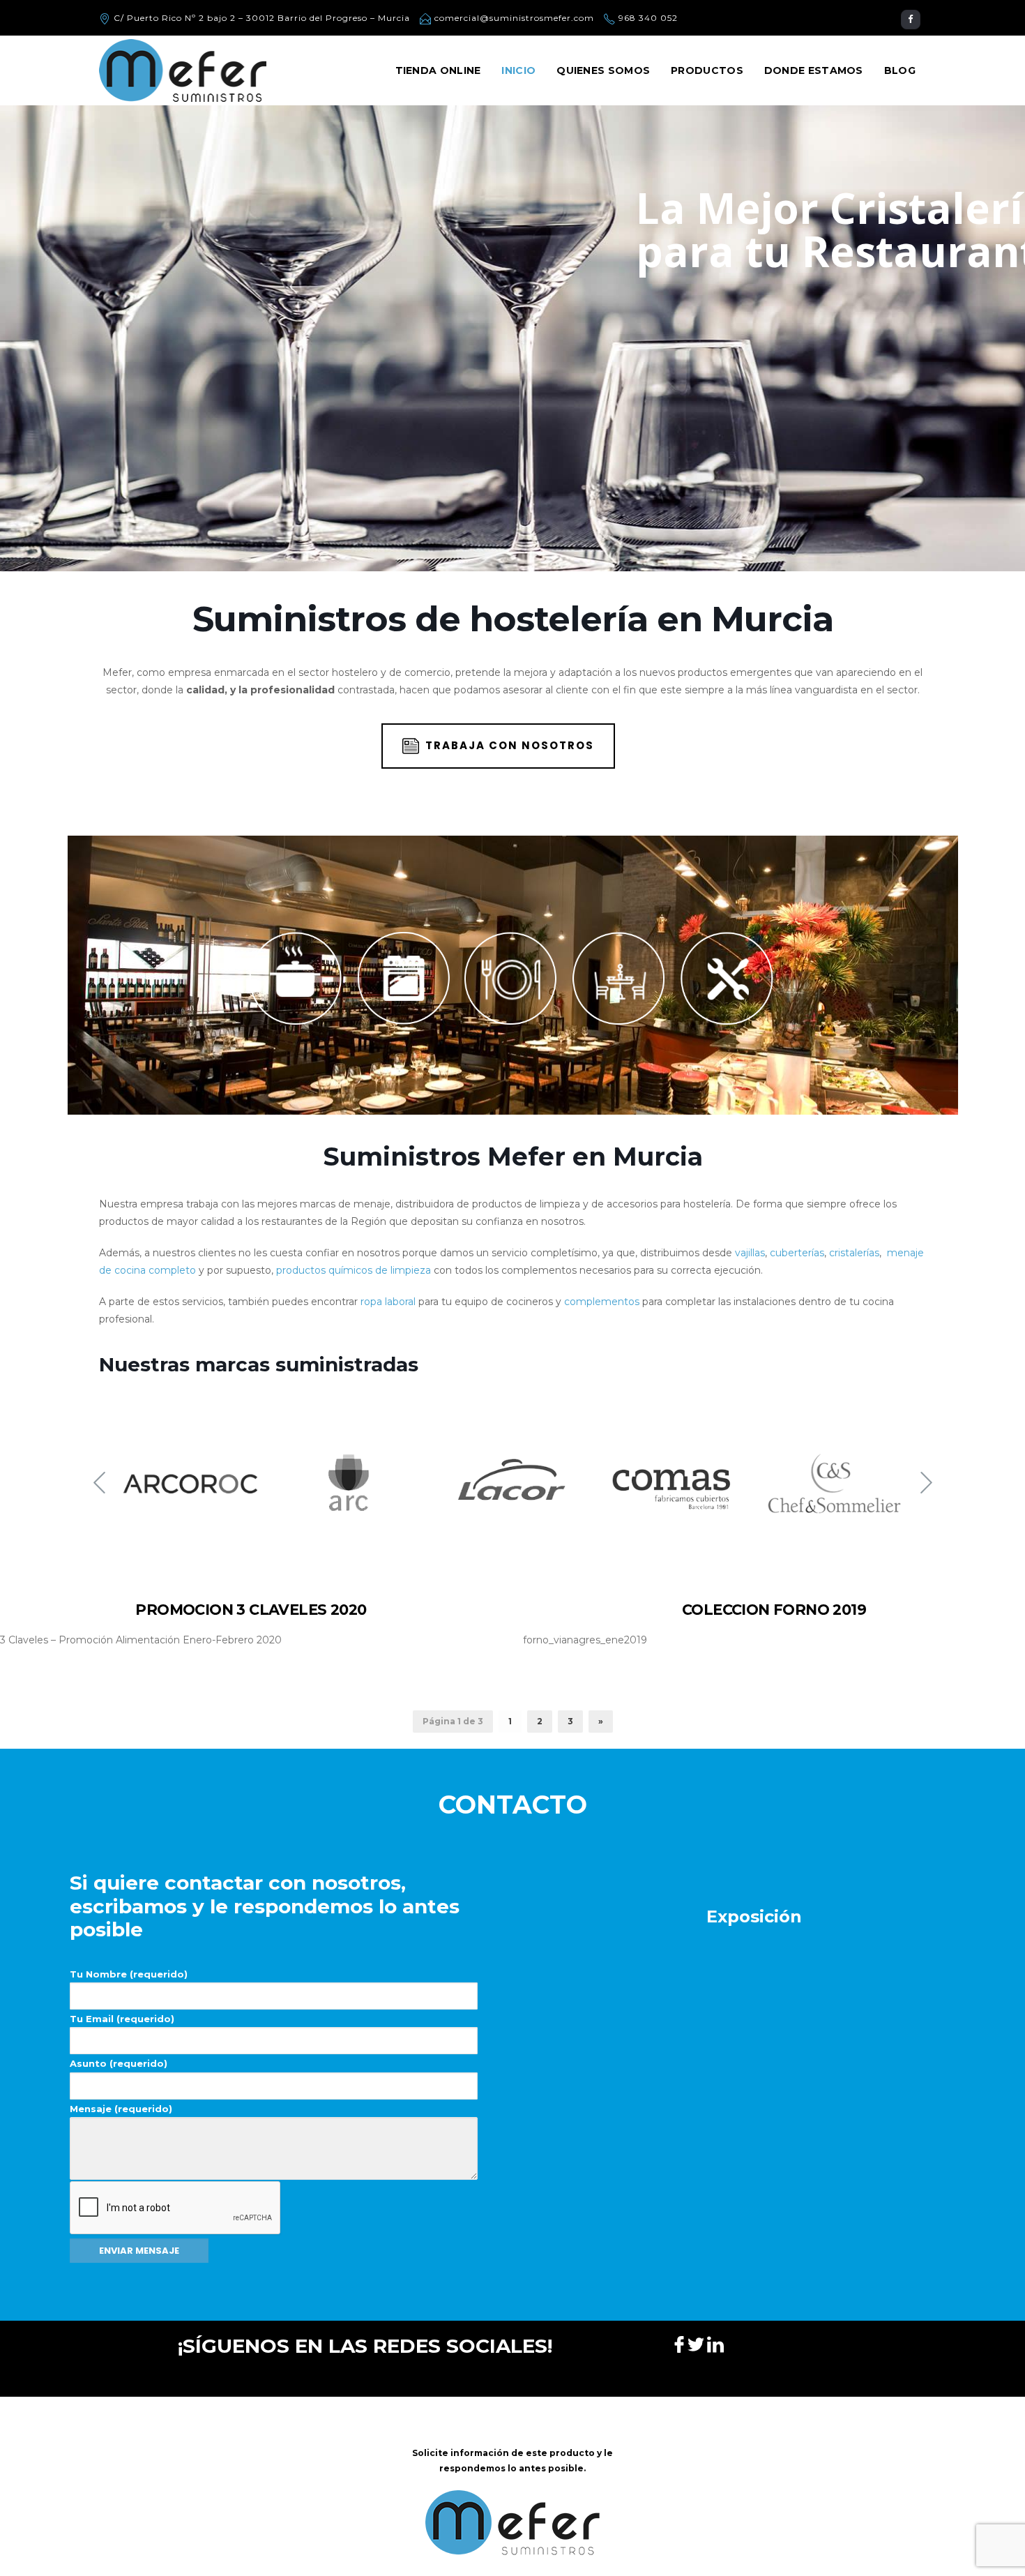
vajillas (750, 1253)
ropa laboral (388, 1302)
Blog (900, 70)
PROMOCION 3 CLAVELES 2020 (251, 1610)
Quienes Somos (603, 70)
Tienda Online (438, 70)
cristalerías (854, 1253)
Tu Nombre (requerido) (129, 1974)
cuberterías (797, 1253)
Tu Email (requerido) (122, 2019)
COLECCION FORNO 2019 (774, 1610)
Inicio (518, 70)
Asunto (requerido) (119, 2063)
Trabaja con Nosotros (510, 745)
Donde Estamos (814, 70)
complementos (602, 1302)
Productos (707, 70)
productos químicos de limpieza (354, 1270)
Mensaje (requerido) (121, 2109)
